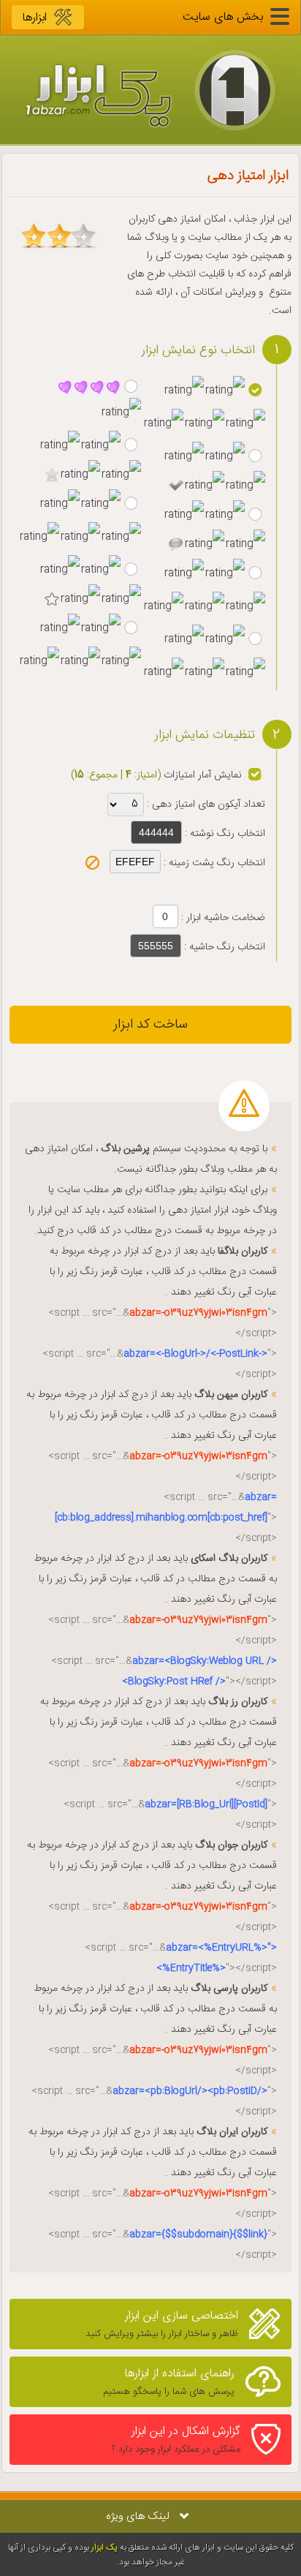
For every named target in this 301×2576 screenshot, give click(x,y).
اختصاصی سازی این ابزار (162, 2324)
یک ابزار (104, 2547)
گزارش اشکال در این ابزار (176, 2440)
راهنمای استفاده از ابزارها (169, 2382)
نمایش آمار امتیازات (201, 775)
